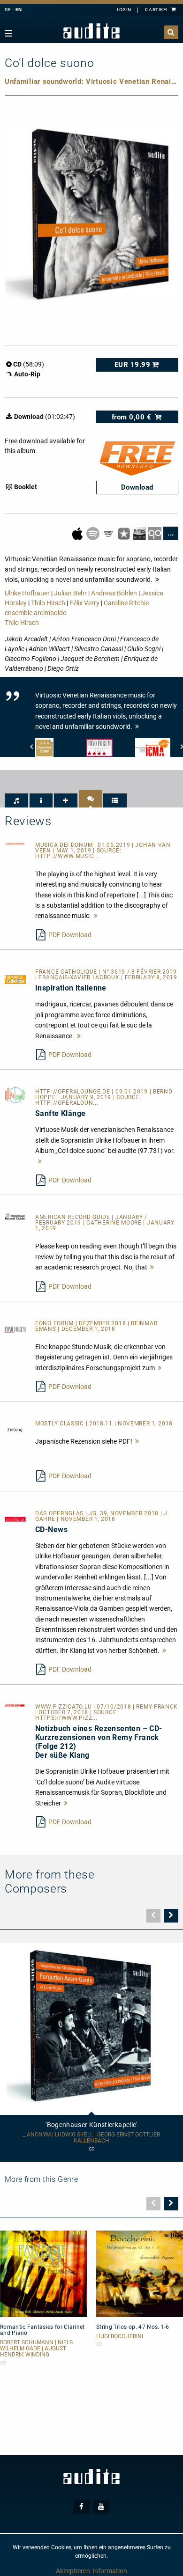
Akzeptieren (73, 2571)
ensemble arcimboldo (36, 613)
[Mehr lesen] (96, 916)
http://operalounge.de (73, 1092)
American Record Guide (73, 1217)
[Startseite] (91, 31)
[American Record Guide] (15, 1216)
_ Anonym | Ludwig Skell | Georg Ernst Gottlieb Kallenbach (91, 2138)
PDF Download (70, 935)
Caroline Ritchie (126, 603)
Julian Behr (70, 593)
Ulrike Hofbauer (27, 593)
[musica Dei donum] (15, 844)
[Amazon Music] (109, 533)
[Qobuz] (156, 533)
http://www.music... (67, 856)
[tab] (16, 800)
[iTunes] (125, 533)
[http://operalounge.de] (15, 1094)
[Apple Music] (78, 533)
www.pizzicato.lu (64, 1707)
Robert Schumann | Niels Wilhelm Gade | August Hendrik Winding (36, 2349)
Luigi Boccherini (120, 2337)
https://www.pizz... (66, 1718)
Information (110, 2571)
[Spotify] (94, 533)
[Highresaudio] (140, 533)
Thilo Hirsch (48, 603)
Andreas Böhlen (114, 593)
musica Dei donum (65, 845)
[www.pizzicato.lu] (15, 1705)
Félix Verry (84, 603)
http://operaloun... (67, 1103)
